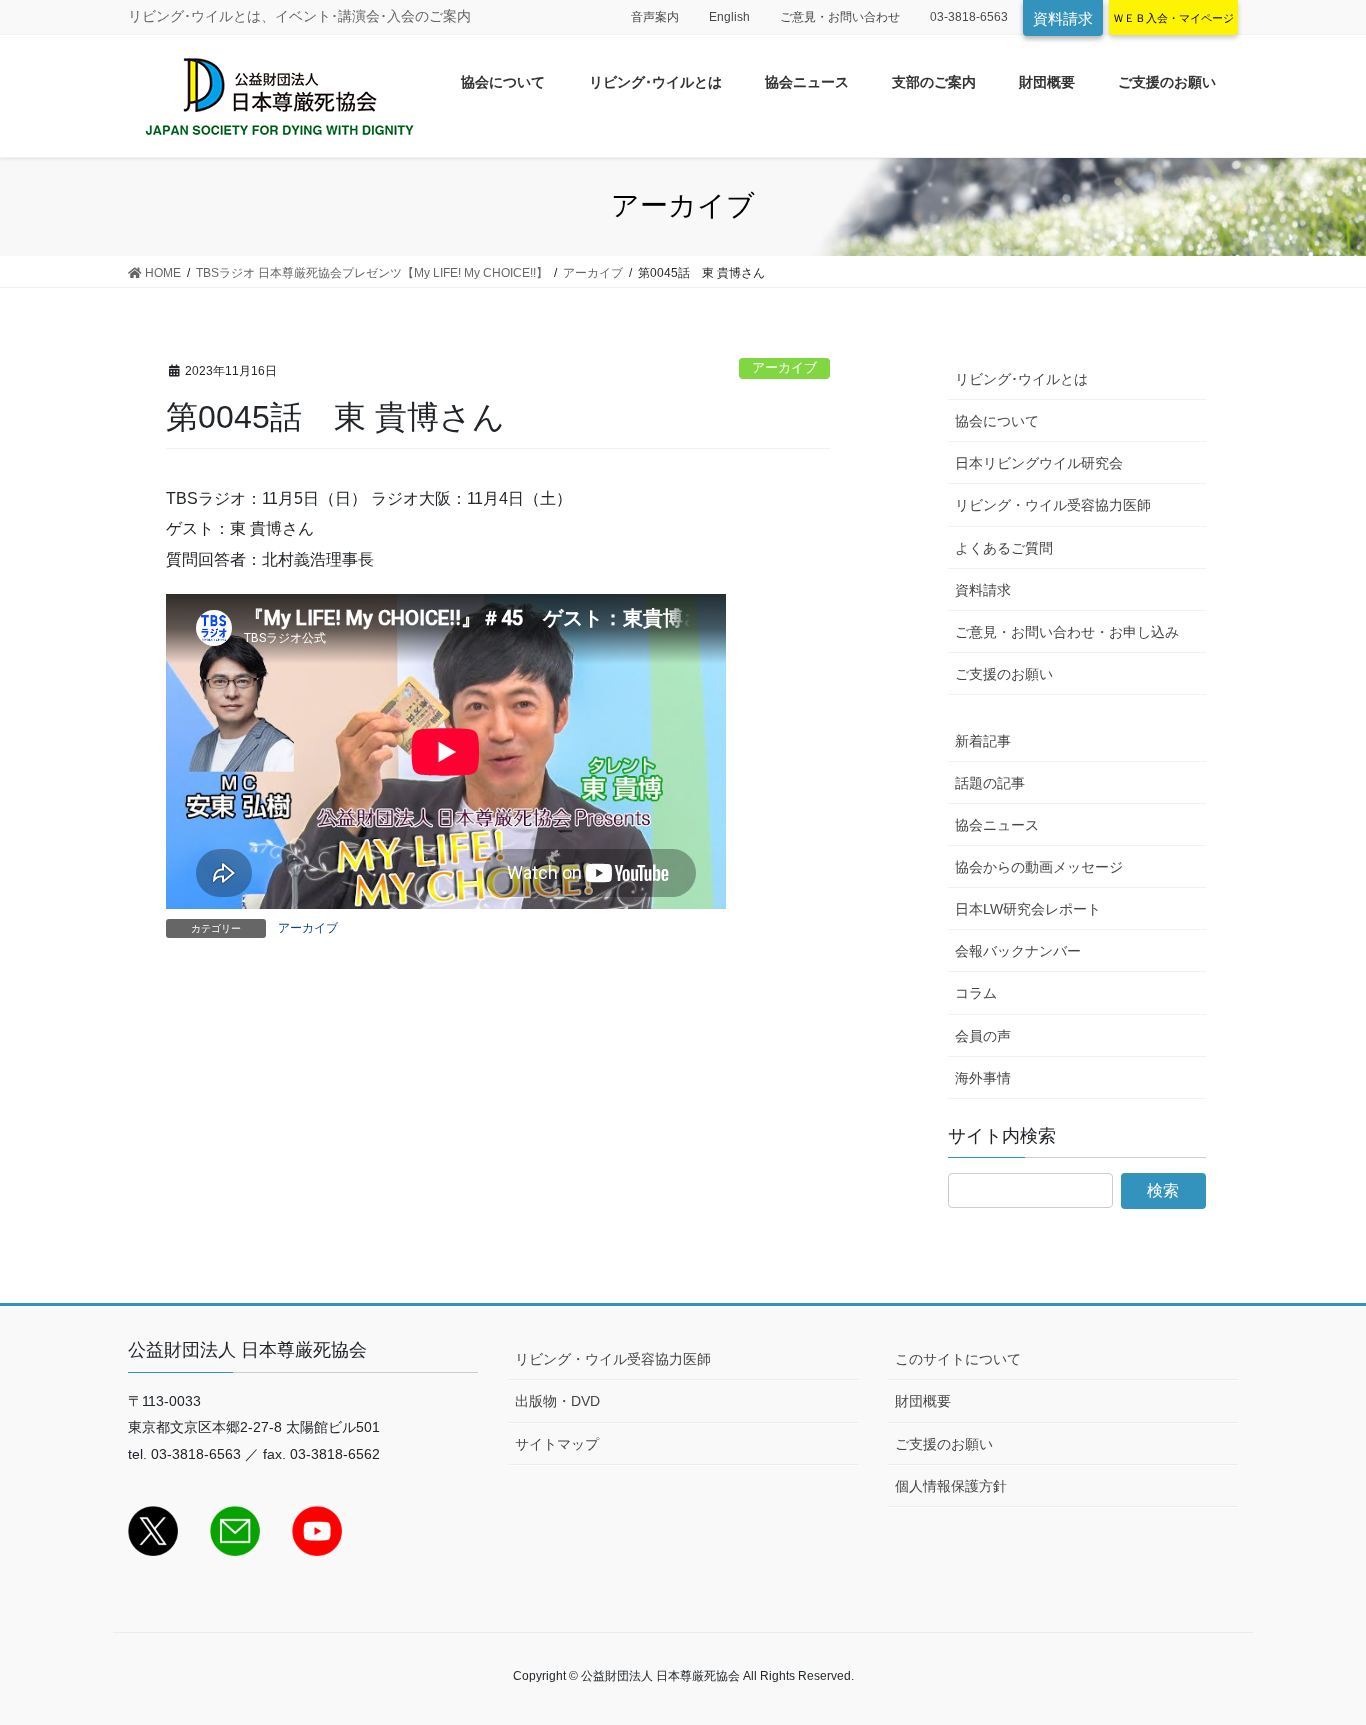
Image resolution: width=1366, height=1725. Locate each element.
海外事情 (983, 1078)
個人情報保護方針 (951, 1486)
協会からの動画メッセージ (1039, 867)
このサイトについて (958, 1359)
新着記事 (983, 741)
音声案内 (655, 17)
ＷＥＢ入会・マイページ (1173, 18)
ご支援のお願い (1004, 674)
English (729, 17)
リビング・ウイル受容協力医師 (1053, 505)
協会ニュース (997, 825)
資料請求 (1063, 18)
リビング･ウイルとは (1021, 379)
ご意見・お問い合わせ (840, 17)
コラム (976, 993)
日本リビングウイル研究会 (1039, 463)
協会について (997, 421)
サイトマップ (557, 1444)
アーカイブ (784, 367)
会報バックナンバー (1018, 951)
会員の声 (983, 1036)
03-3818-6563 (969, 17)
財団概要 (923, 1401)
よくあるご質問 (1004, 548)
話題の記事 (990, 783)
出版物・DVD (557, 1401)
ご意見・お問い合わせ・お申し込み (1067, 632)
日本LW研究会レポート (1028, 909)
